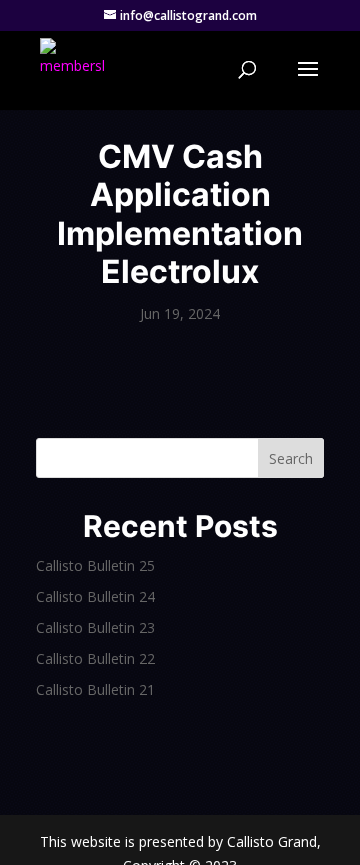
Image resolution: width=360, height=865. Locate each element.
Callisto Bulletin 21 (95, 689)
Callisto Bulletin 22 (95, 658)
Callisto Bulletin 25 (95, 565)
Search (291, 458)
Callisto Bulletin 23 (95, 627)
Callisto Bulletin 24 (95, 596)
